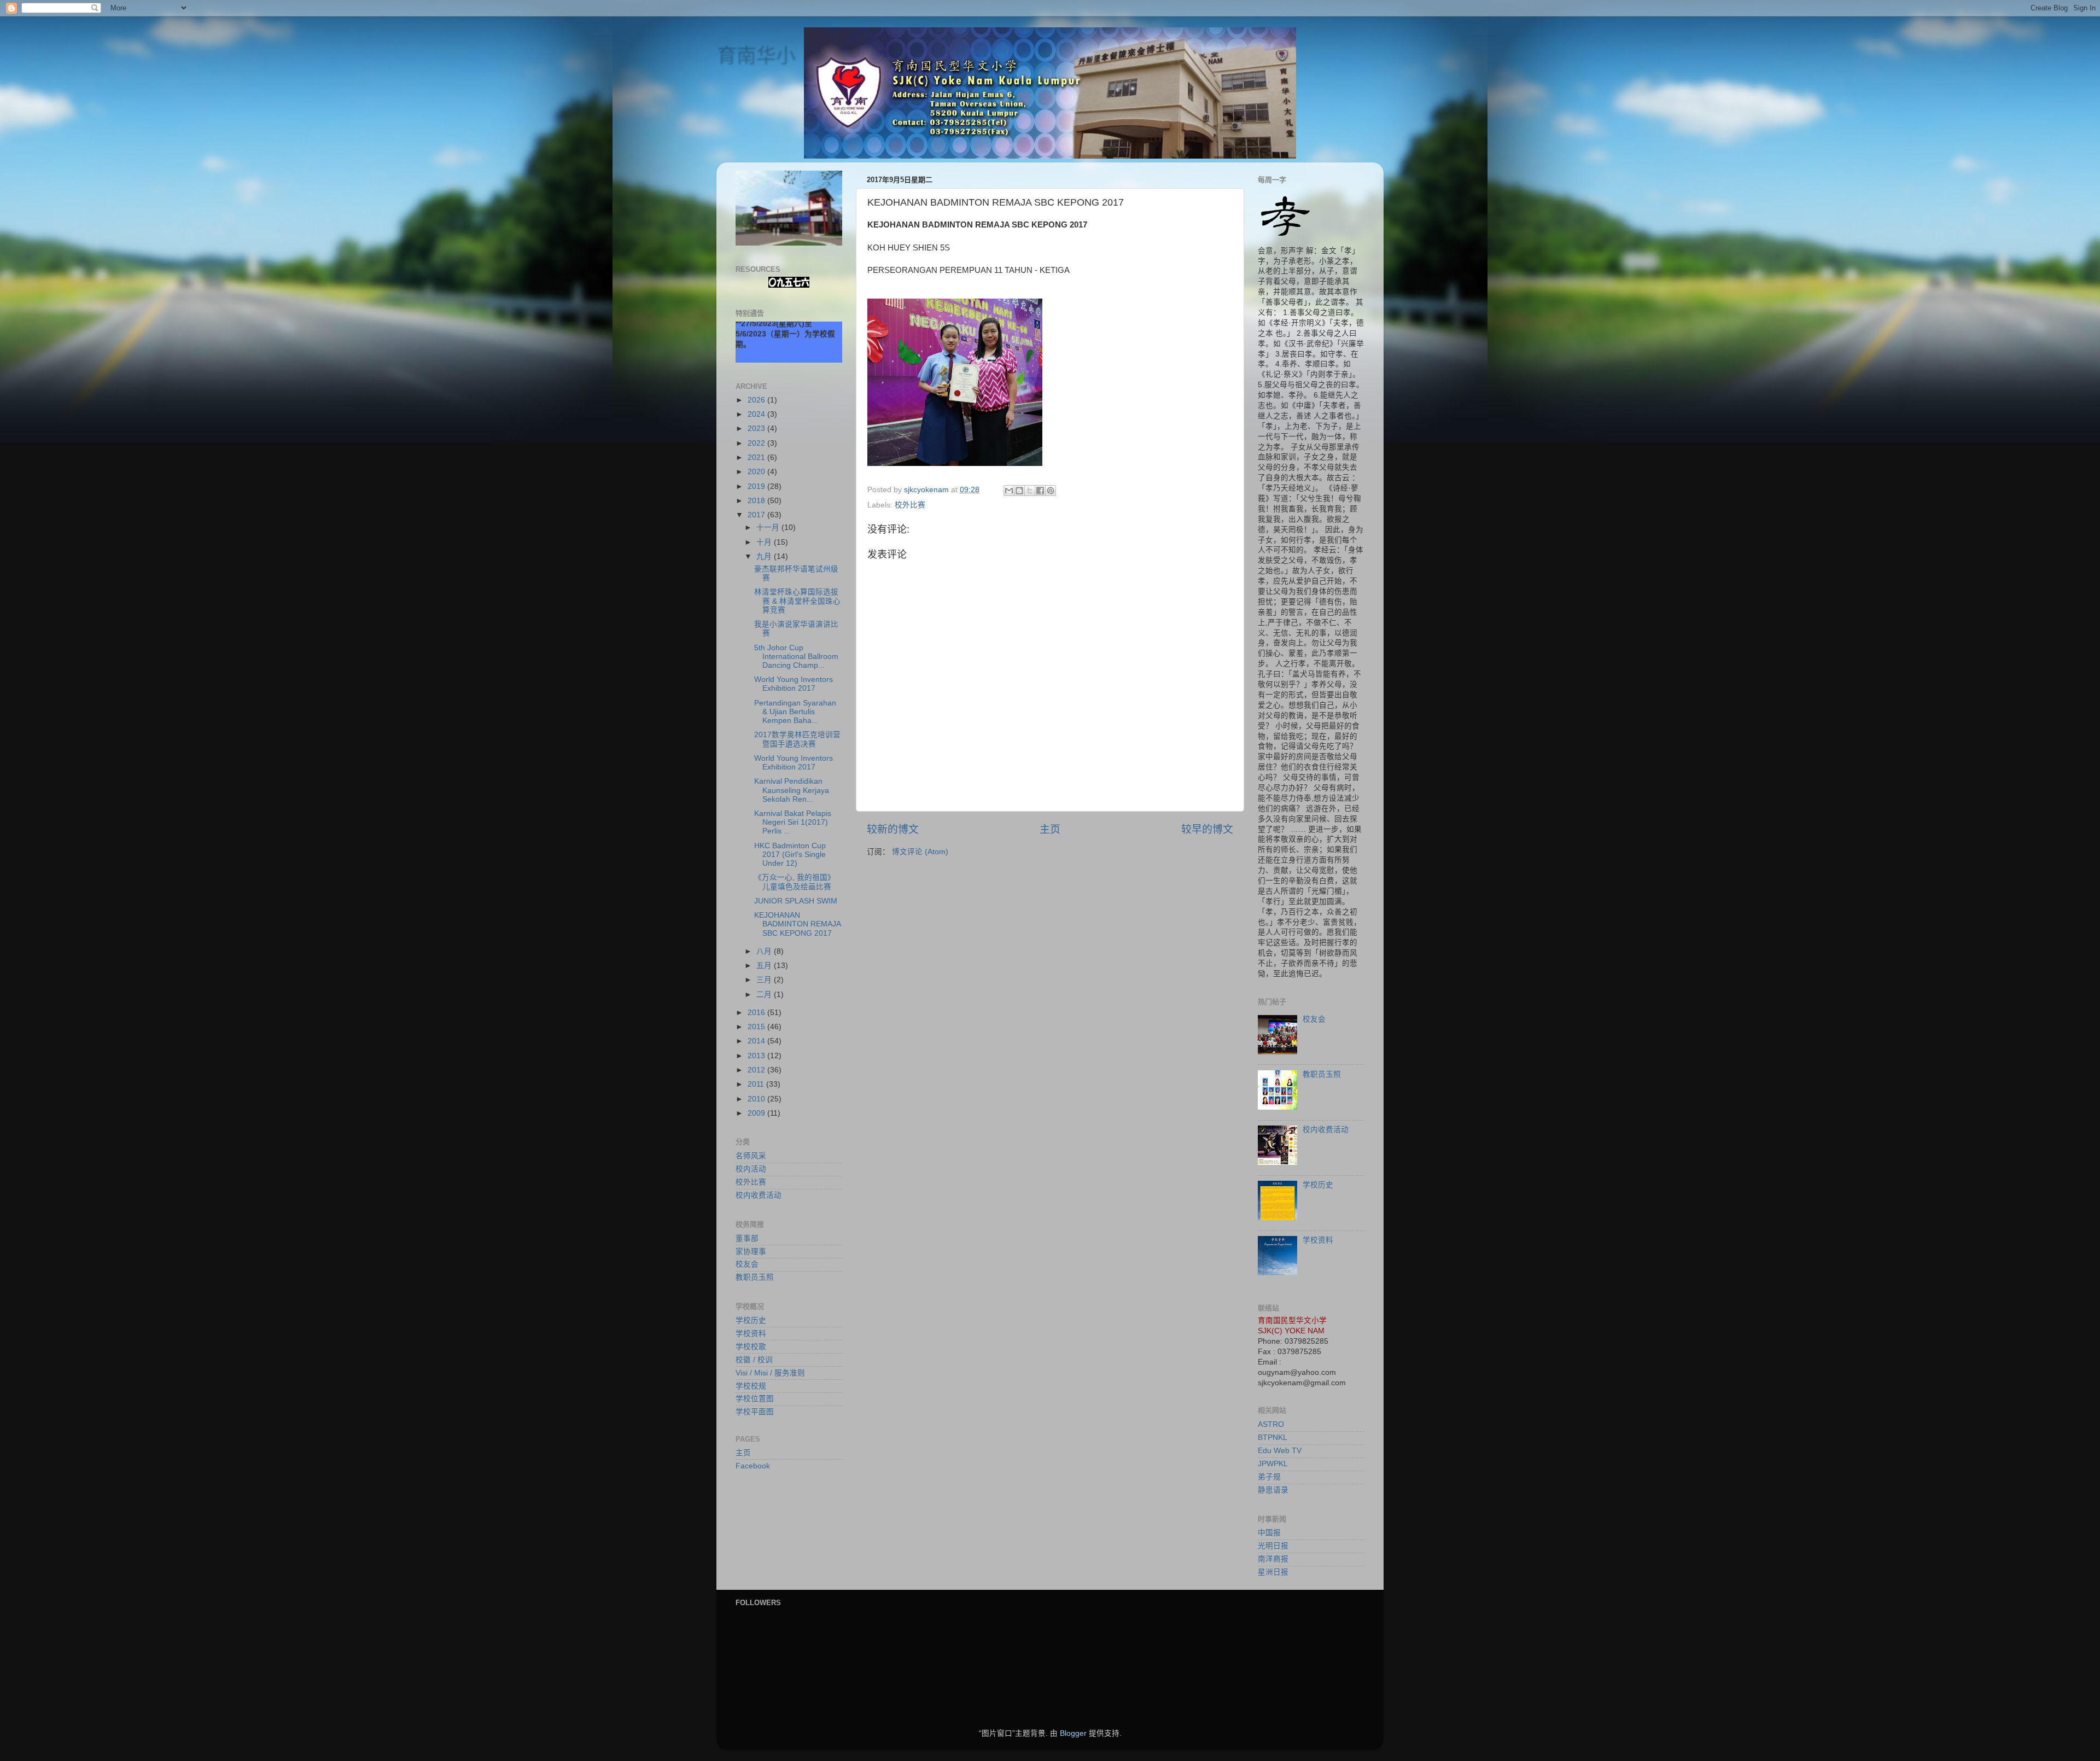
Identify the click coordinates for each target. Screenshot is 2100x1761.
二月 (765, 995)
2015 (757, 1027)
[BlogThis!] (1019, 491)
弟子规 (1269, 1477)
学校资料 (751, 1334)
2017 (757, 515)
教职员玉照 (755, 1277)
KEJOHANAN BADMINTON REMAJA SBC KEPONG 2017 (797, 924)
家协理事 (751, 1252)
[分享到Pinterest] (1051, 491)
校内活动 (751, 1169)
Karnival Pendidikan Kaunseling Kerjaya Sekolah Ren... (792, 790)
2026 (757, 400)
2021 (757, 457)
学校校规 (751, 1386)
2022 (757, 443)
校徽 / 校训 (754, 1360)
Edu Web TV (1280, 1451)
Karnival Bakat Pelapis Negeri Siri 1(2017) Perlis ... (793, 822)
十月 (765, 542)
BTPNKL (1273, 1438)
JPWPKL (1273, 1464)
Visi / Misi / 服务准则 (770, 1373)
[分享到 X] (1030, 491)
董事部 (747, 1238)
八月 (765, 951)
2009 (757, 1113)
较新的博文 (893, 829)
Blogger (1073, 1733)
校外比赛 (910, 505)
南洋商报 (1273, 1559)
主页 (1050, 829)
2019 (757, 486)
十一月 (769, 527)
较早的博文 (1207, 829)
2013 (757, 1056)
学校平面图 (755, 1412)
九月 (765, 556)
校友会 (747, 1264)
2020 (757, 472)
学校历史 (751, 1320)
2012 (757, 1070)
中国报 (1269, 1533)
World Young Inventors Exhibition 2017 (794, 684)
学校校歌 (751, 1347)
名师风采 (751, 1156)
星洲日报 (1273, 1572)
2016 (757, 1013)
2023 (757, 428)
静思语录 (1273, 1490)
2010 (757, 1099)
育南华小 (756, 56)
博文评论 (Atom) (920, 852)
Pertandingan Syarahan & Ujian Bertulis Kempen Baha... (795, 712)
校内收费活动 (759, 1195)
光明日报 (1273, 1546)
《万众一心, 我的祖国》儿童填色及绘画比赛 (795, 882)
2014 (757, 1041)
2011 (757, 1084)
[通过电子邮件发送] (1009, 491)
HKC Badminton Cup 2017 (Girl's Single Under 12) (790, 855)
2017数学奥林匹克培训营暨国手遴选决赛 (797, 739)
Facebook (753, 1466)
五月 (765, 966)
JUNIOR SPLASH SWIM (796, 901)
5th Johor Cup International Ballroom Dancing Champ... (796, 657)
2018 (757, 501)
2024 (757, 414)
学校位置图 (755, 1399)
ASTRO (1271, 1424)
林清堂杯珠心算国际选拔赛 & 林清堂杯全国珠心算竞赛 (797, 601)
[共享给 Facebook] (1040, 491)
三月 (765, 980)
